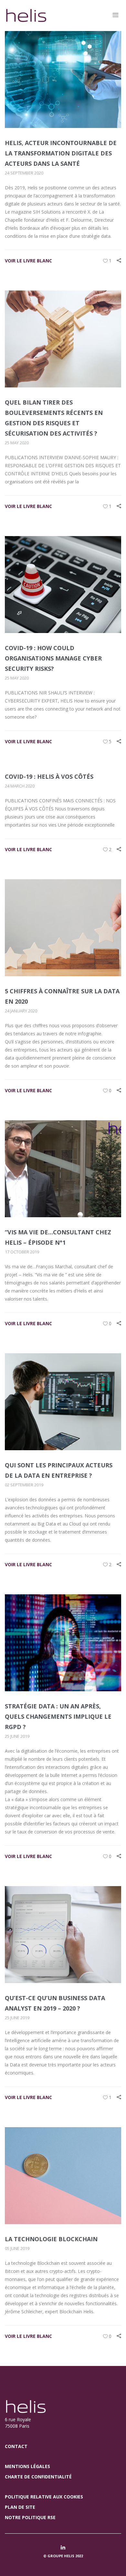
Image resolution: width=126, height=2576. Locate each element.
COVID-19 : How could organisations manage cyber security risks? (53, 658)
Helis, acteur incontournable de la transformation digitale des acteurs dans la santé (61, 153)
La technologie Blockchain (51, 2239)
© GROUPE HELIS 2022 (63, 2556)
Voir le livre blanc (28, 261)
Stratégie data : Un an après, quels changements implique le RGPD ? (58, 1716)
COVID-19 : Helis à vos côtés (49, 776)
